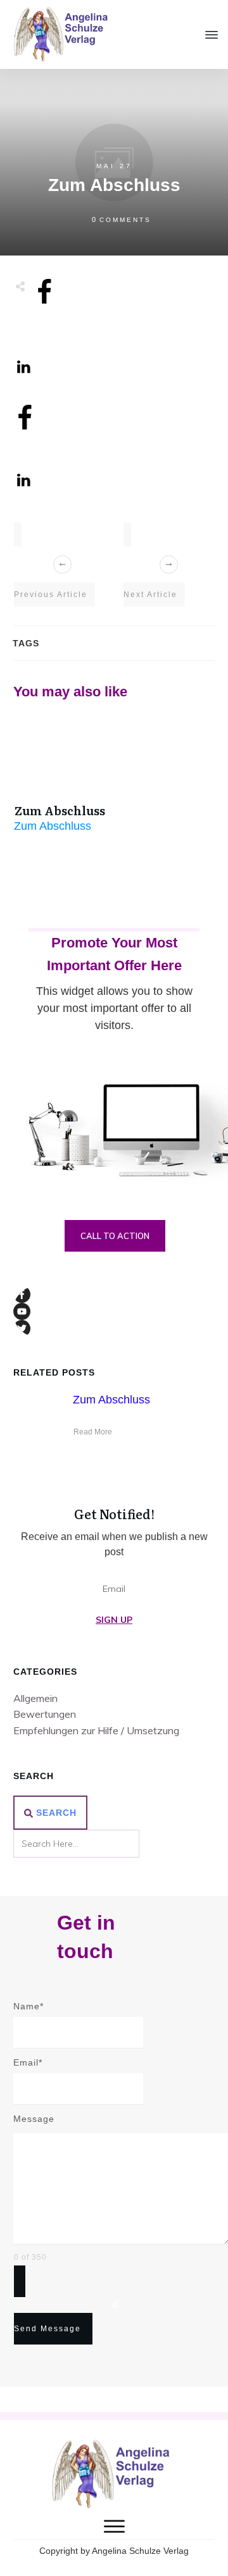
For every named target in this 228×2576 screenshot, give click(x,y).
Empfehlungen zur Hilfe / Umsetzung (96, 1730)
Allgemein (35, 1698)
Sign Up (114, 1620)
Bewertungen (45, 1714)
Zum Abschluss (60, 810)
